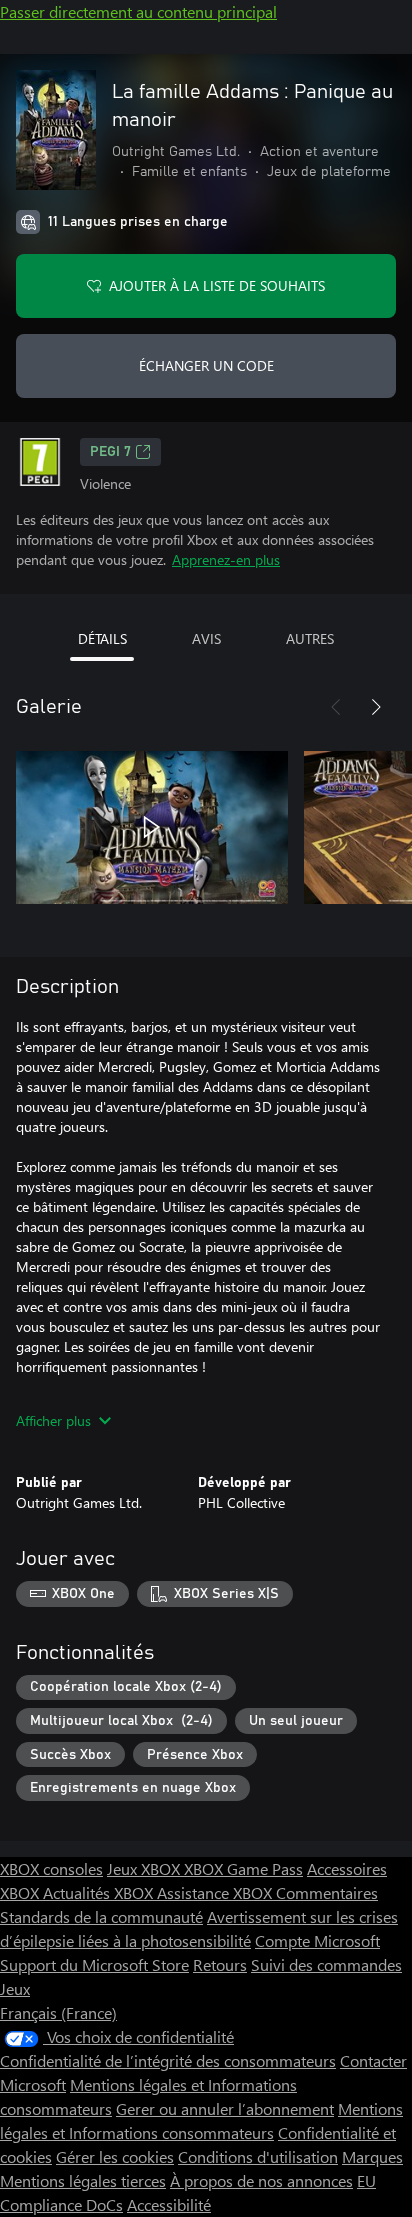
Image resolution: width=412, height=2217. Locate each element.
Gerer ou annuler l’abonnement (225, 2108)
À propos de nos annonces (261, 2180)
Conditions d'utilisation (258, 2156)
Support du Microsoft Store (94, 1964)
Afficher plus (53, 1420)
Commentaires (327, 1892)
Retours (220, 1964)
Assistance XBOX (216, 1892)
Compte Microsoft (317, 1940)
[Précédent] (336, 707)
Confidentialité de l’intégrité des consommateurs (168, 2060)
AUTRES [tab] (310, 638)
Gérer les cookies (115, 2156)
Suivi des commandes (326, 1964)
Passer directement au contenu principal (138, 11)
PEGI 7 (110, 452)
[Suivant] (376, 707)
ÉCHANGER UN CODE (206, 365)
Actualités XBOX (100, 1892)
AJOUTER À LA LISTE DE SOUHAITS (217, 285)
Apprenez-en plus (226, 559)
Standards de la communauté (101, 1916)
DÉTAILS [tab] (102, 638)
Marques (372, 2156)
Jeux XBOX (145, 1868)
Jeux (15, 1988)
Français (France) (58, 2012)
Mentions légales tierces (83, 2180)
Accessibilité (169, 2204)
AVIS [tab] (206, 638)
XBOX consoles (51, 1868)
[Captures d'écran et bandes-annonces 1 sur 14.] (152, 827)
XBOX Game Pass (243, 1868)
